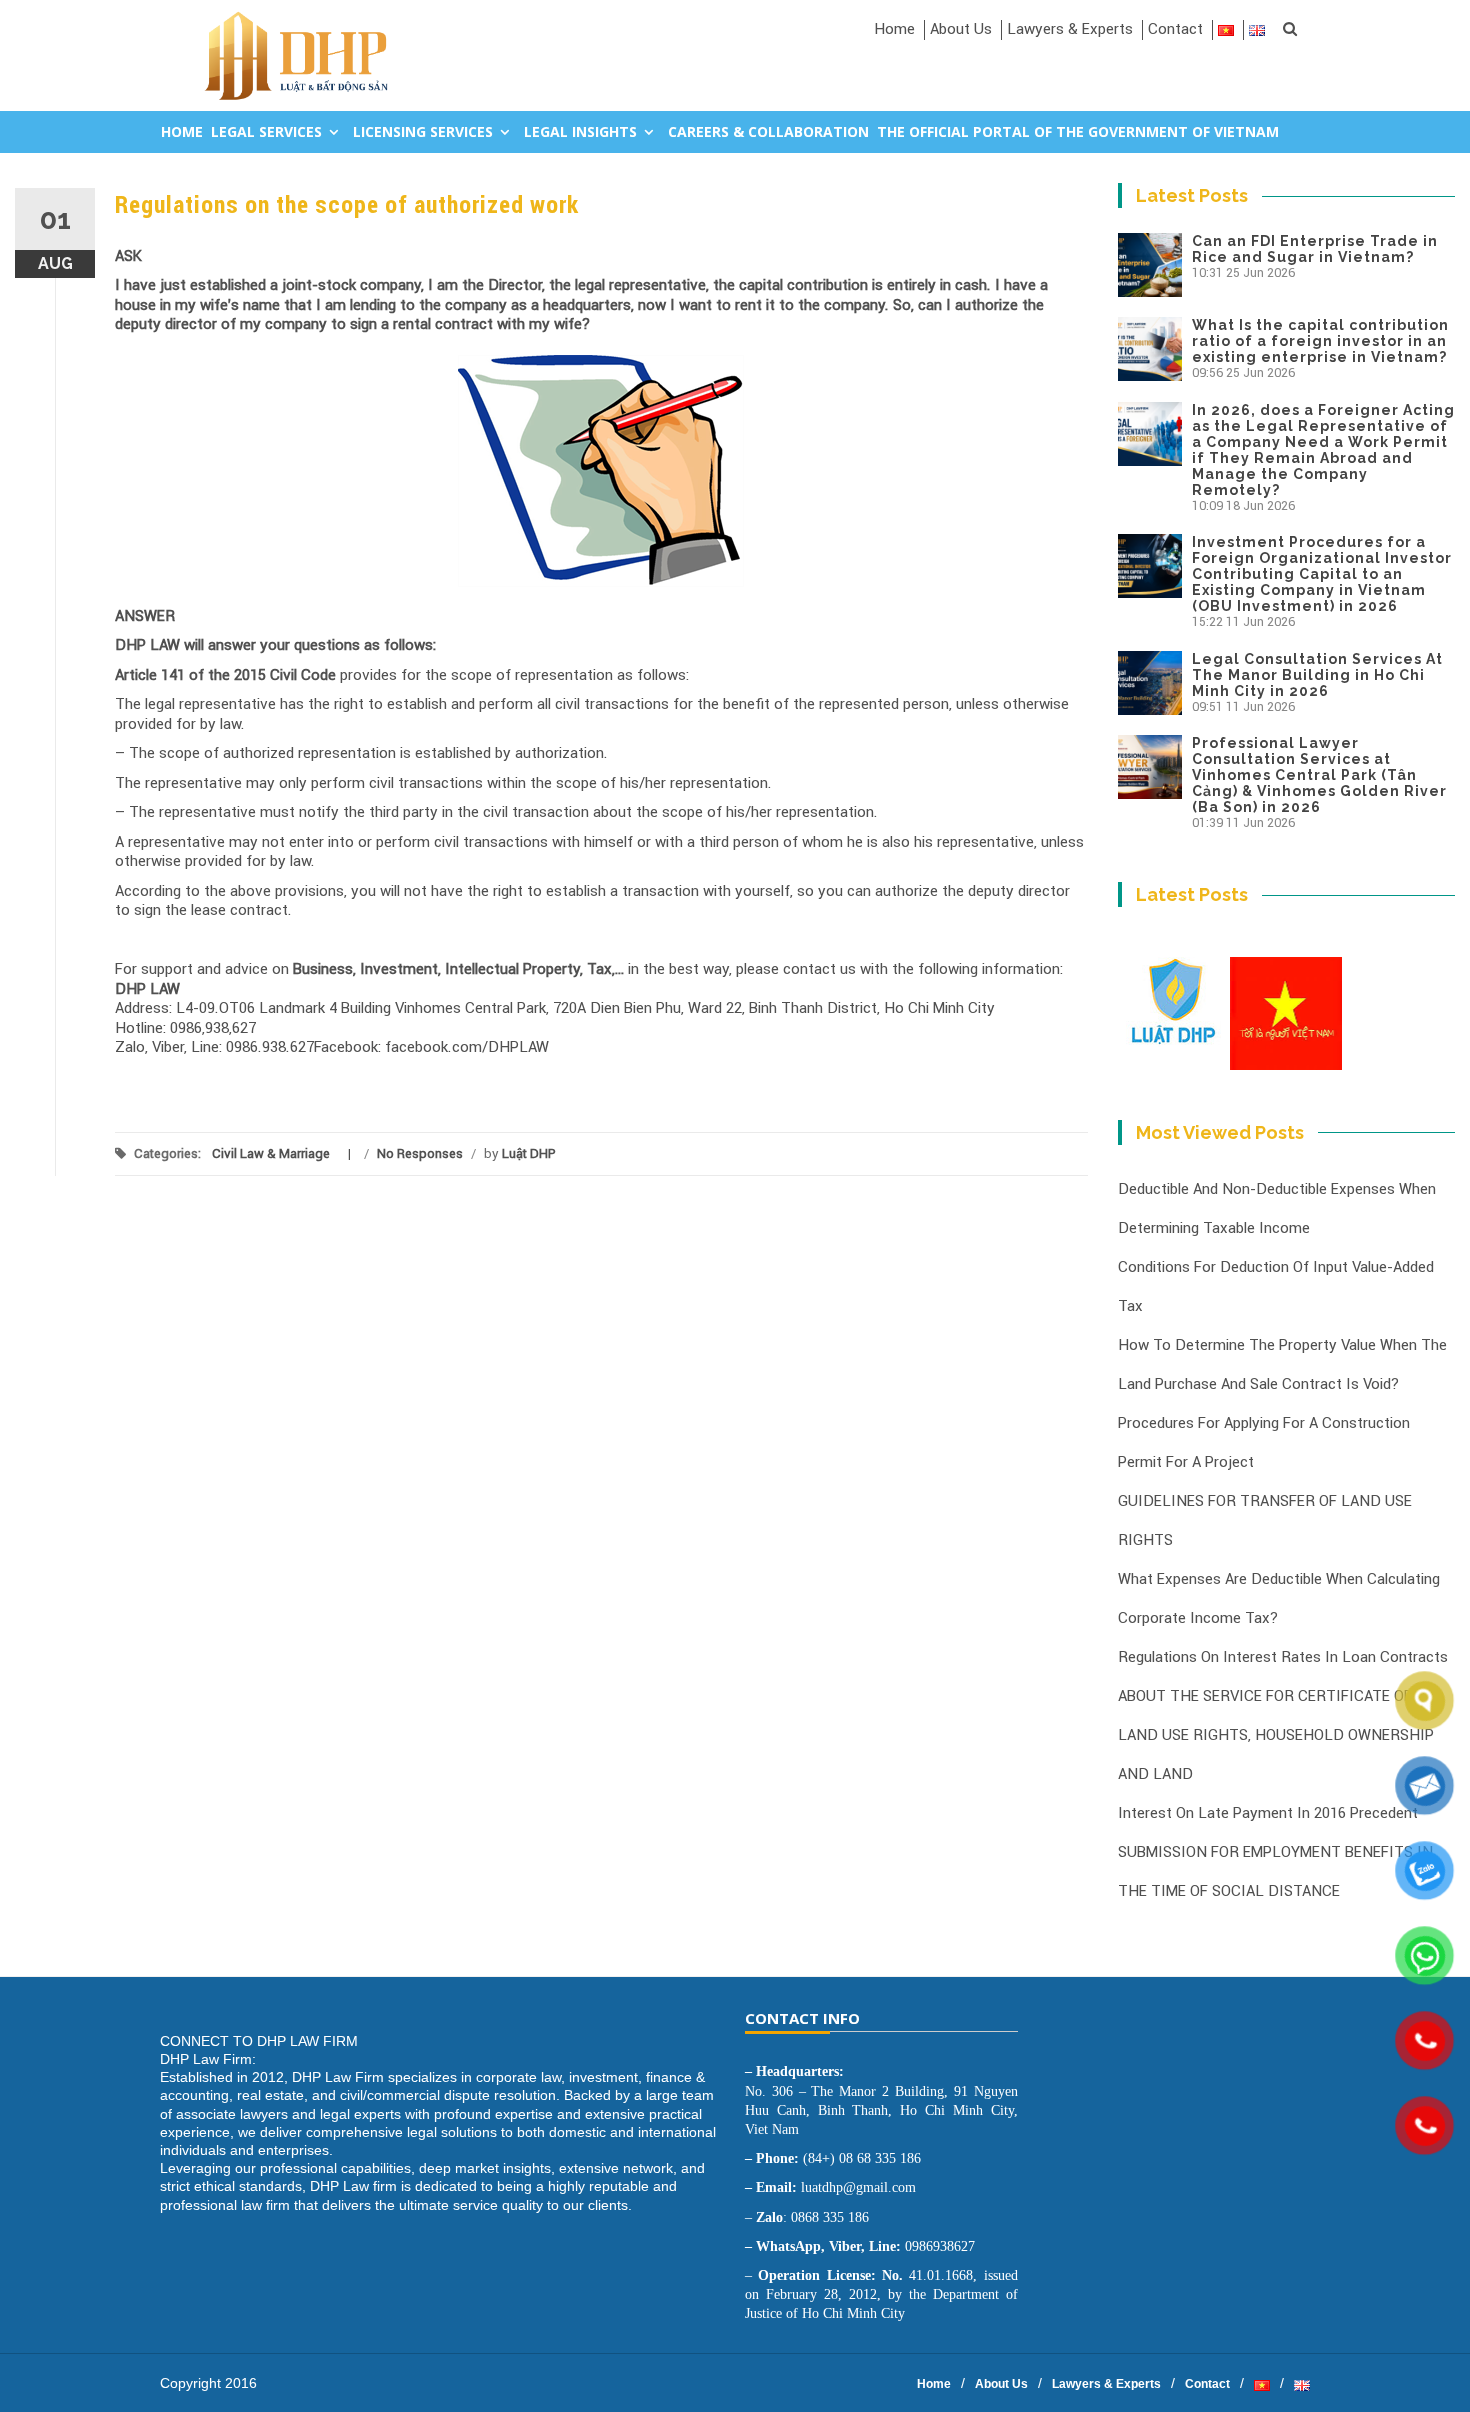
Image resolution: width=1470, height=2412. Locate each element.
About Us (961, 29)
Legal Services (266, 131)
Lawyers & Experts (1070, 29)
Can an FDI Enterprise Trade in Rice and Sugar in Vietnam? (1315, 249)
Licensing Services (423, 131)
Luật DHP (529, 1153)
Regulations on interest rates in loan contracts (1283, 1657)
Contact (1175, 29)
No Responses (420, 1153)
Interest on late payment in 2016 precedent (1268, 1813)
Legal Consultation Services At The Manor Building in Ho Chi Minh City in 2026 (1317, 675)
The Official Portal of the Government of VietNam (1078, 131)
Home (894, 29)
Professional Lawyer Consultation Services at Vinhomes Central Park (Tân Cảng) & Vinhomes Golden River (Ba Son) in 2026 (1319, 775)
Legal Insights (580, 131)
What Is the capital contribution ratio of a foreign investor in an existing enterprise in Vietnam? (1320, 341)
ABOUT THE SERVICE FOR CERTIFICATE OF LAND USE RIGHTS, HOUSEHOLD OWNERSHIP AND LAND (1276, 1735)
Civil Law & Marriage (271, 1153)
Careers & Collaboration (768, 131)
